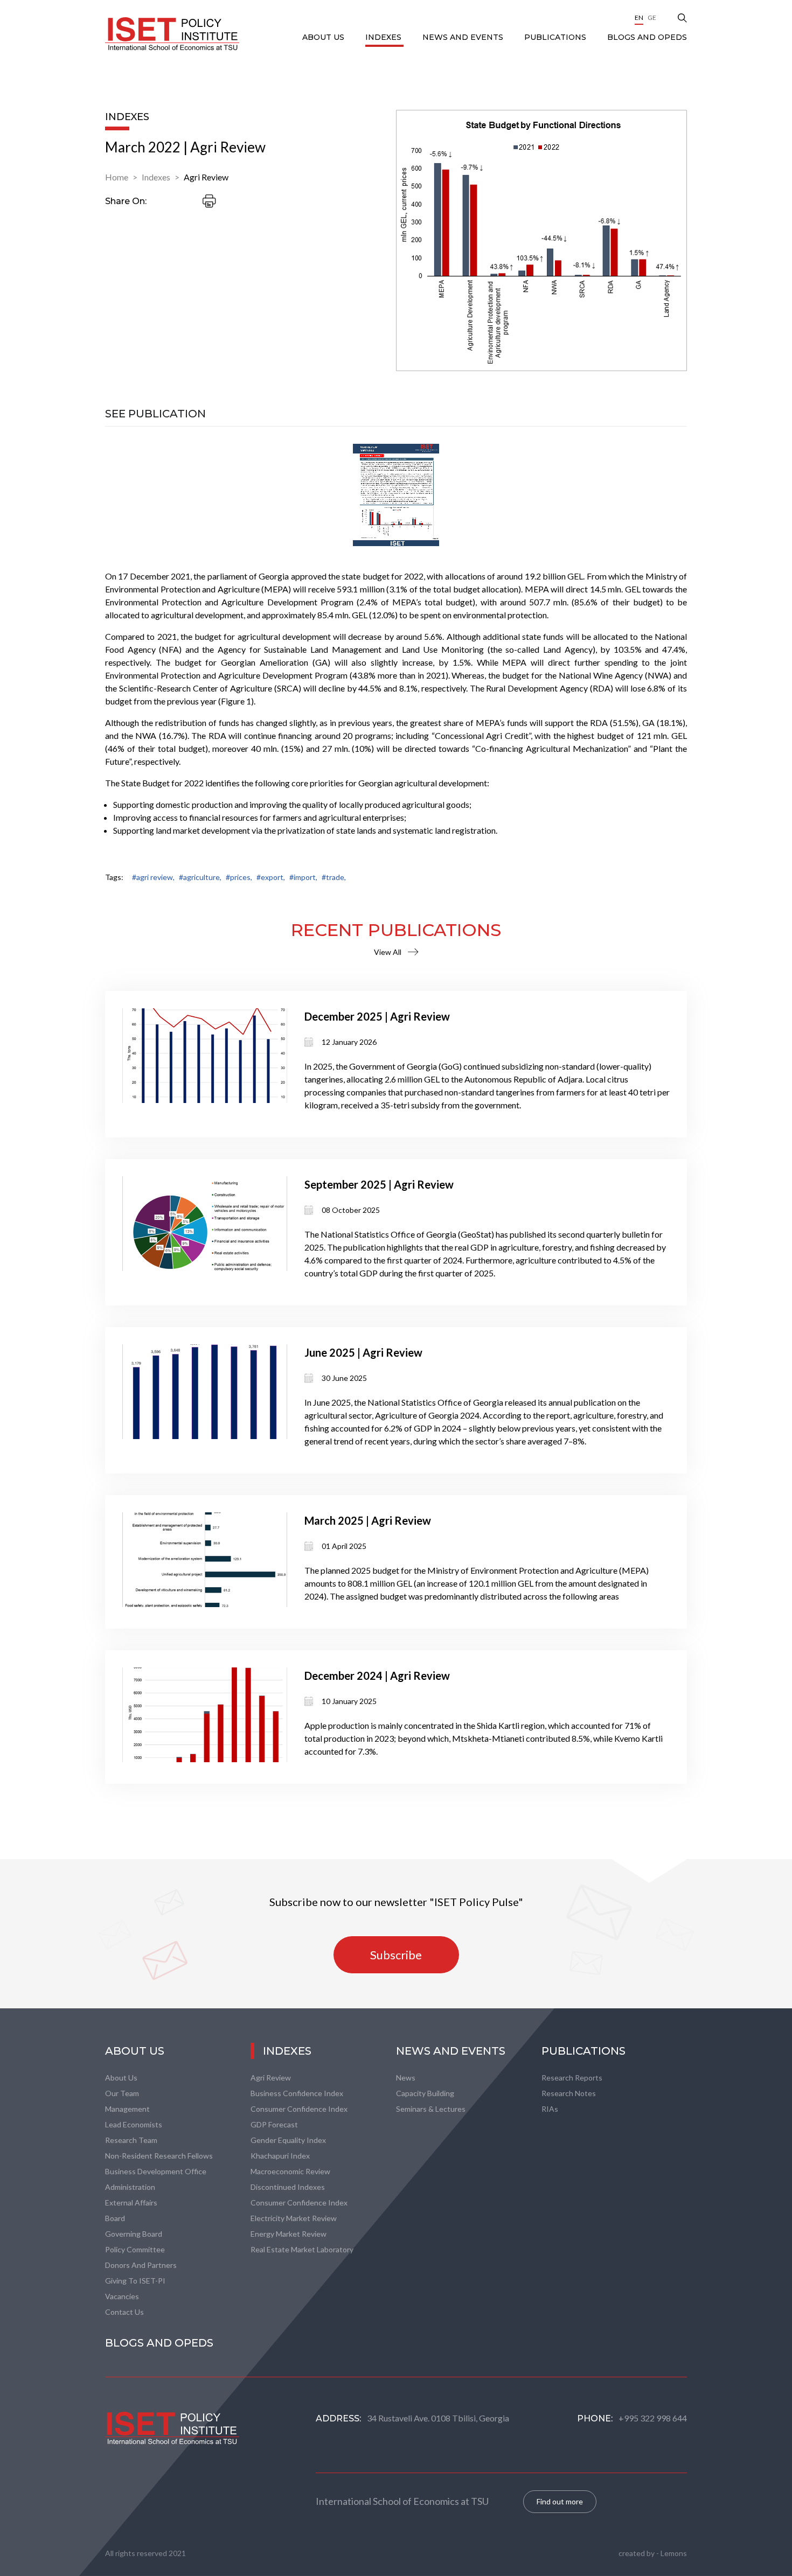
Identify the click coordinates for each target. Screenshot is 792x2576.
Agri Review (206, 177)
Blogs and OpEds (647, 37)
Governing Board (134, 2234)
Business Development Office (156, 2171)
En (639, 18)
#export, (271, 877)
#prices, (239, 877)
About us (121, 2078)
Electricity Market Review (294, 2218)
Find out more (560, 2501)
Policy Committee (135, 2249)
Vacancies (122, 2296)
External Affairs (131, 2202)
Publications (556, 37)
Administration (130, 2187)
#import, (303, 877)
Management (127, 2109)
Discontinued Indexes (288, 2187)
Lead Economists (134, 2124)
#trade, (334, 877)
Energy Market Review (289, 2234)
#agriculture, (200, 877)
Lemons (674, 2553)
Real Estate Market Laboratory (302, 2249)
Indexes (384, 37)
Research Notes (569, 2093)
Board (115, 2218)
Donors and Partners (141, 2265)
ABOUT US (324, 37)
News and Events (464, 37)
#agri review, (153, 877)
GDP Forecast (274, 2124)
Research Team (131, 2140)
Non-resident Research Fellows (159, 2156)
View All (388, 952)
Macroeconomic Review (290, 2171)
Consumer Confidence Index (299, 2109)
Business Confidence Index (297, 2093)
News (406, 2078)
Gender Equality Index (288, 2140)
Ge (652, 18)
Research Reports (572, 2078)
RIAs (550, 2109)
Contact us (124, 2312)
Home (117, 177)
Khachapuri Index (280, 2156)
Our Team (122, 2093)
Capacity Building (425, 2093)
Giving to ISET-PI (135, 2281)
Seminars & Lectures (431, 2109)
